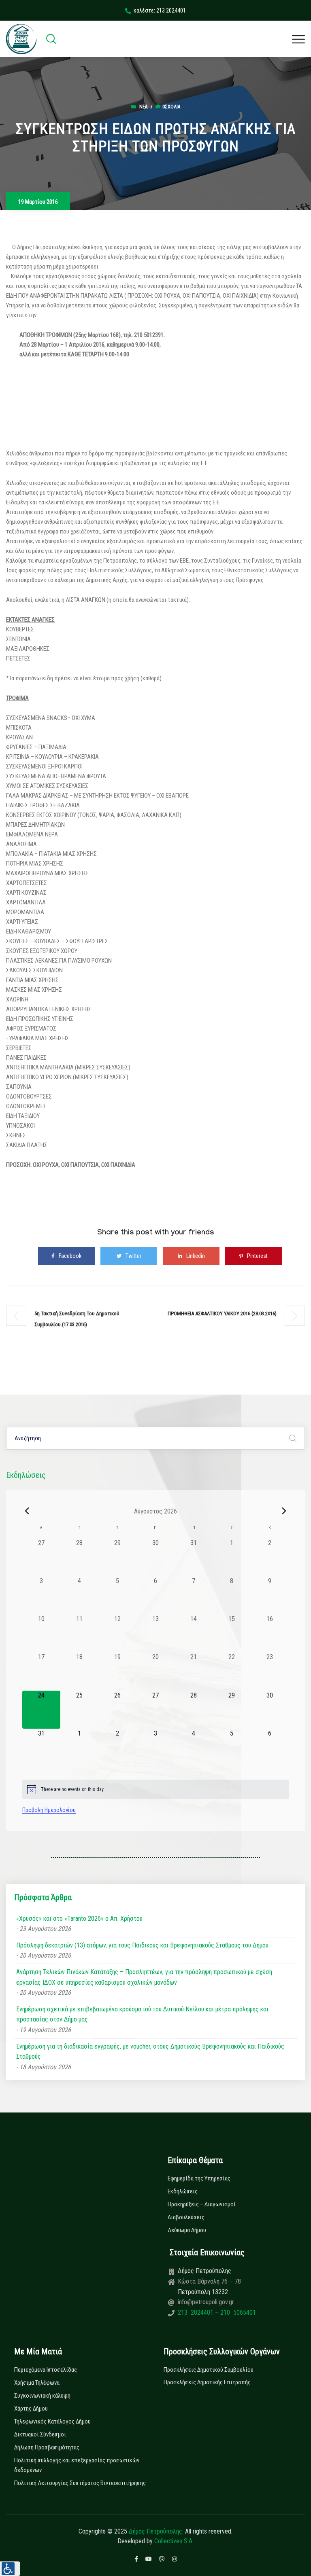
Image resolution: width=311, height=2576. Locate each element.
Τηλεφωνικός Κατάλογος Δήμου (52, 2421)
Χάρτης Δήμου (31, 2409)
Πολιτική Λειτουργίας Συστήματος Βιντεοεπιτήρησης (80, 2483)
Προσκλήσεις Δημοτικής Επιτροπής (207, 2382)
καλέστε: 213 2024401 (160, 11)
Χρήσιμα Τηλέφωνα (37, 2383)
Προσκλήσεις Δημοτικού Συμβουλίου (209, 2370)
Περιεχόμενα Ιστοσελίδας (46, 2370)
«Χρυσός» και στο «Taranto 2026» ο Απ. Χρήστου (79, 1919)
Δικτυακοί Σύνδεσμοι (40, 2434)
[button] (10, 2569)
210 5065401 (237, 2312)
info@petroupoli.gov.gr (206, 2302)
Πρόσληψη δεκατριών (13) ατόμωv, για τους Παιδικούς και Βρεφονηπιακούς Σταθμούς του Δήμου (142, 1945)
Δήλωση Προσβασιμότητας (47, 2447)
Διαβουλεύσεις (186, 2217)
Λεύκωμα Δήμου (187, 2230)
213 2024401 (196, 2312)
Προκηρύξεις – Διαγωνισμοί (202, 2204)
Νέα (143, 107)
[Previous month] (27, 1511)
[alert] (156, 1789)
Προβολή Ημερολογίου (49, 1810)
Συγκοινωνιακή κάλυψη (42, 2396)
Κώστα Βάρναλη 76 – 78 (209, 2281)
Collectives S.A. (174, 2541)
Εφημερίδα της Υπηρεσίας (199, 2178)
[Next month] (284, 1511)
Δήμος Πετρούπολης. (156, 2531)
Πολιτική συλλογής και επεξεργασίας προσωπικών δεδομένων (77, 2465)
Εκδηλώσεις (183, 2191)
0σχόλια (171, 107)
